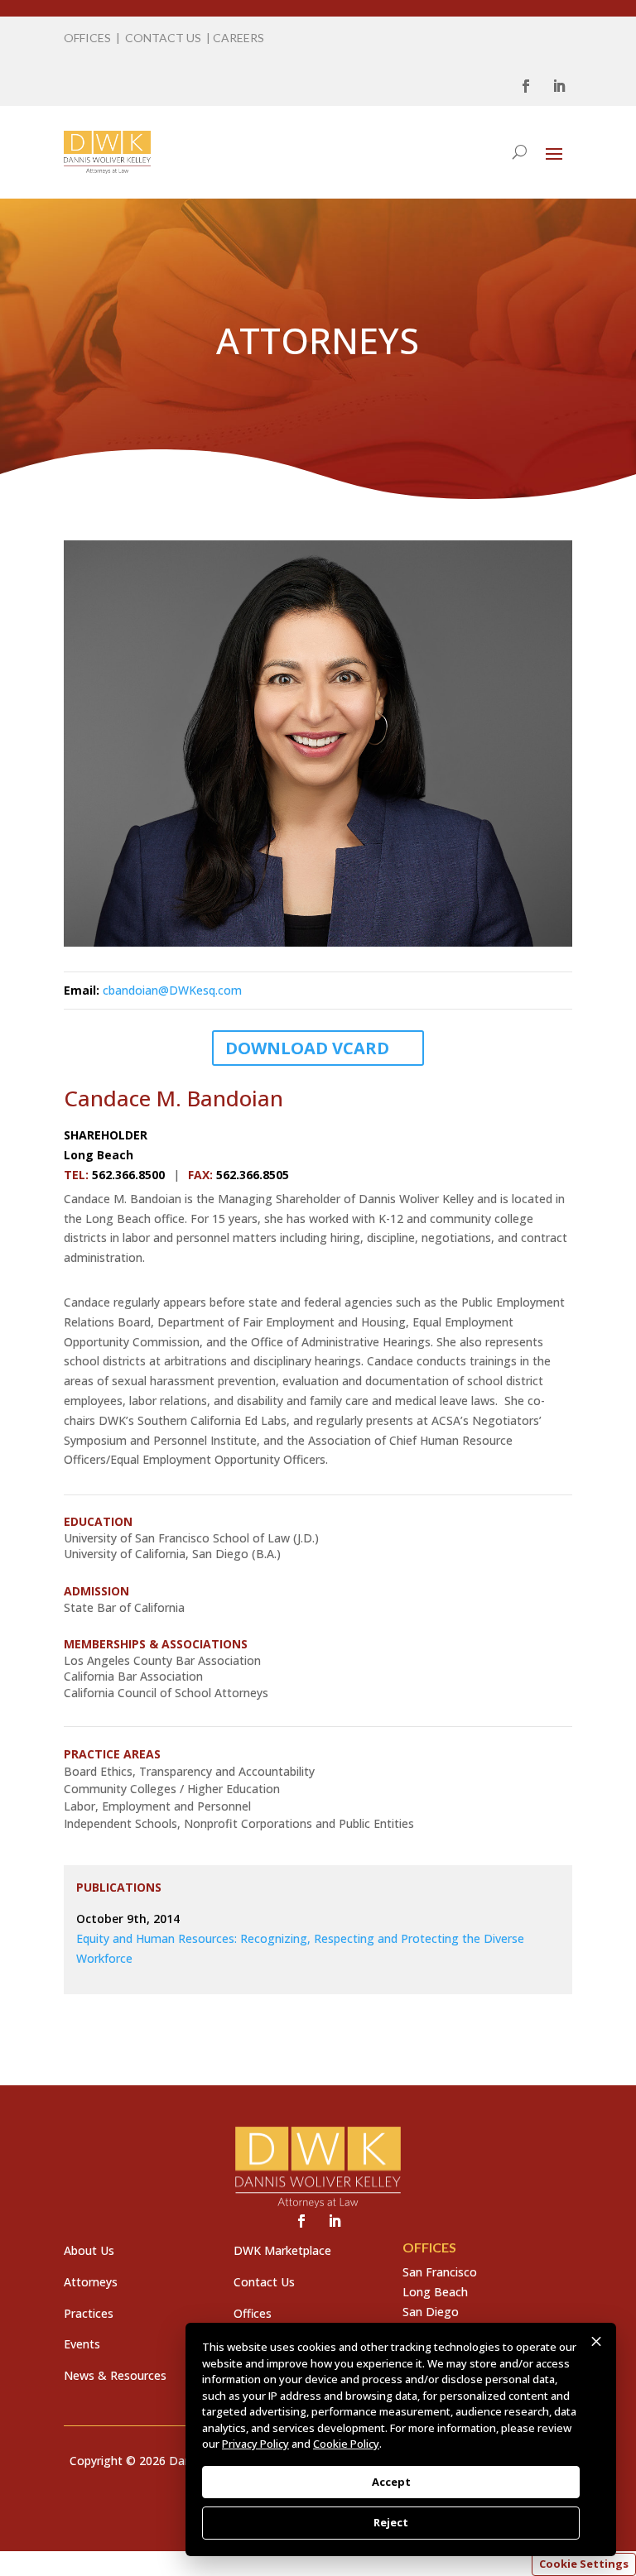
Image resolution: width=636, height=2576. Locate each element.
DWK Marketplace (282, 2250)
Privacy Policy (255, 2444)
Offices (253, 2313)
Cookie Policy (346, 2444)
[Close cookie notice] (596, 2342)
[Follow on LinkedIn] (559, 86)
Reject (391, 2522)
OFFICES (87, 38)
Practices (89, 2313)
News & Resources (115, 2375)
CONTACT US (163, 38)
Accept (391, 2482)
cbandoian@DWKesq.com (172, 990)
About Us (89, 2250)
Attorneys (91, 2282)
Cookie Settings (584, 2564)
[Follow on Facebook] (526, 86)
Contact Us (264, 2282)
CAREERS (238, 38)
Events (82, 2344)
